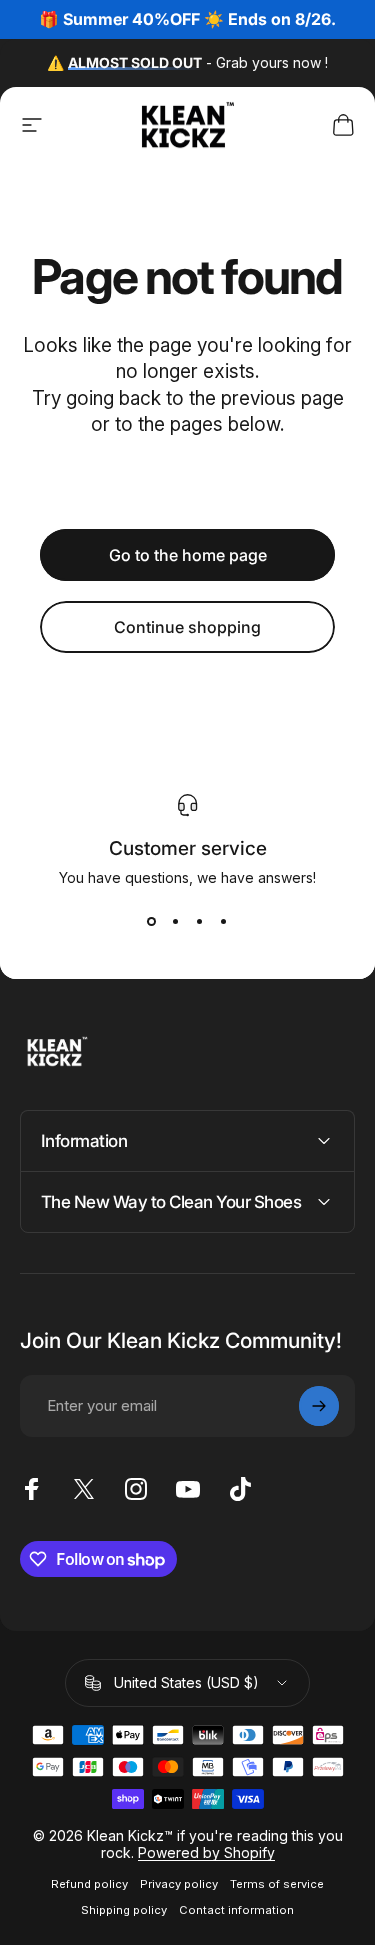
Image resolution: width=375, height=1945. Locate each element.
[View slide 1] (152, 922)
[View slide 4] (224, 922)
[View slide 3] (200, 922)
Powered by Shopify (206, 1852)
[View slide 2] (176, 922)
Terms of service (277, 1884)
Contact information (236, 1910)
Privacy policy (179, 1884)
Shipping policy (124, 1910)
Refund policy (89, 1884)
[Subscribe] (319, 1406)
